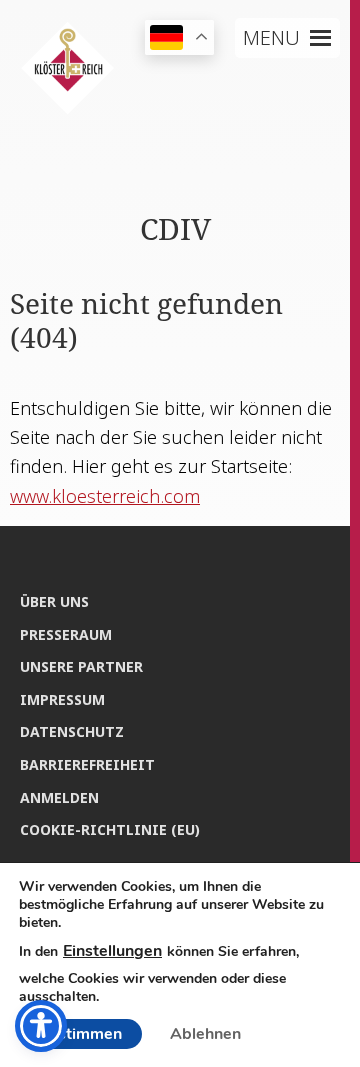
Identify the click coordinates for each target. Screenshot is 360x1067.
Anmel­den (59, 797)
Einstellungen (112, 951)
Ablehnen (205, 1034)
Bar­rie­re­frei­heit (87, 764)
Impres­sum (62, 699)
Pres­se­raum (66, 634)
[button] (271, 38)
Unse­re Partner (81, 666)
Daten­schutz (72, 731)
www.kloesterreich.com (105, 496)
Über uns (54, 601)
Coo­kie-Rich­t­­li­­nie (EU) (110, 829)
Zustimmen (80, 1034)
